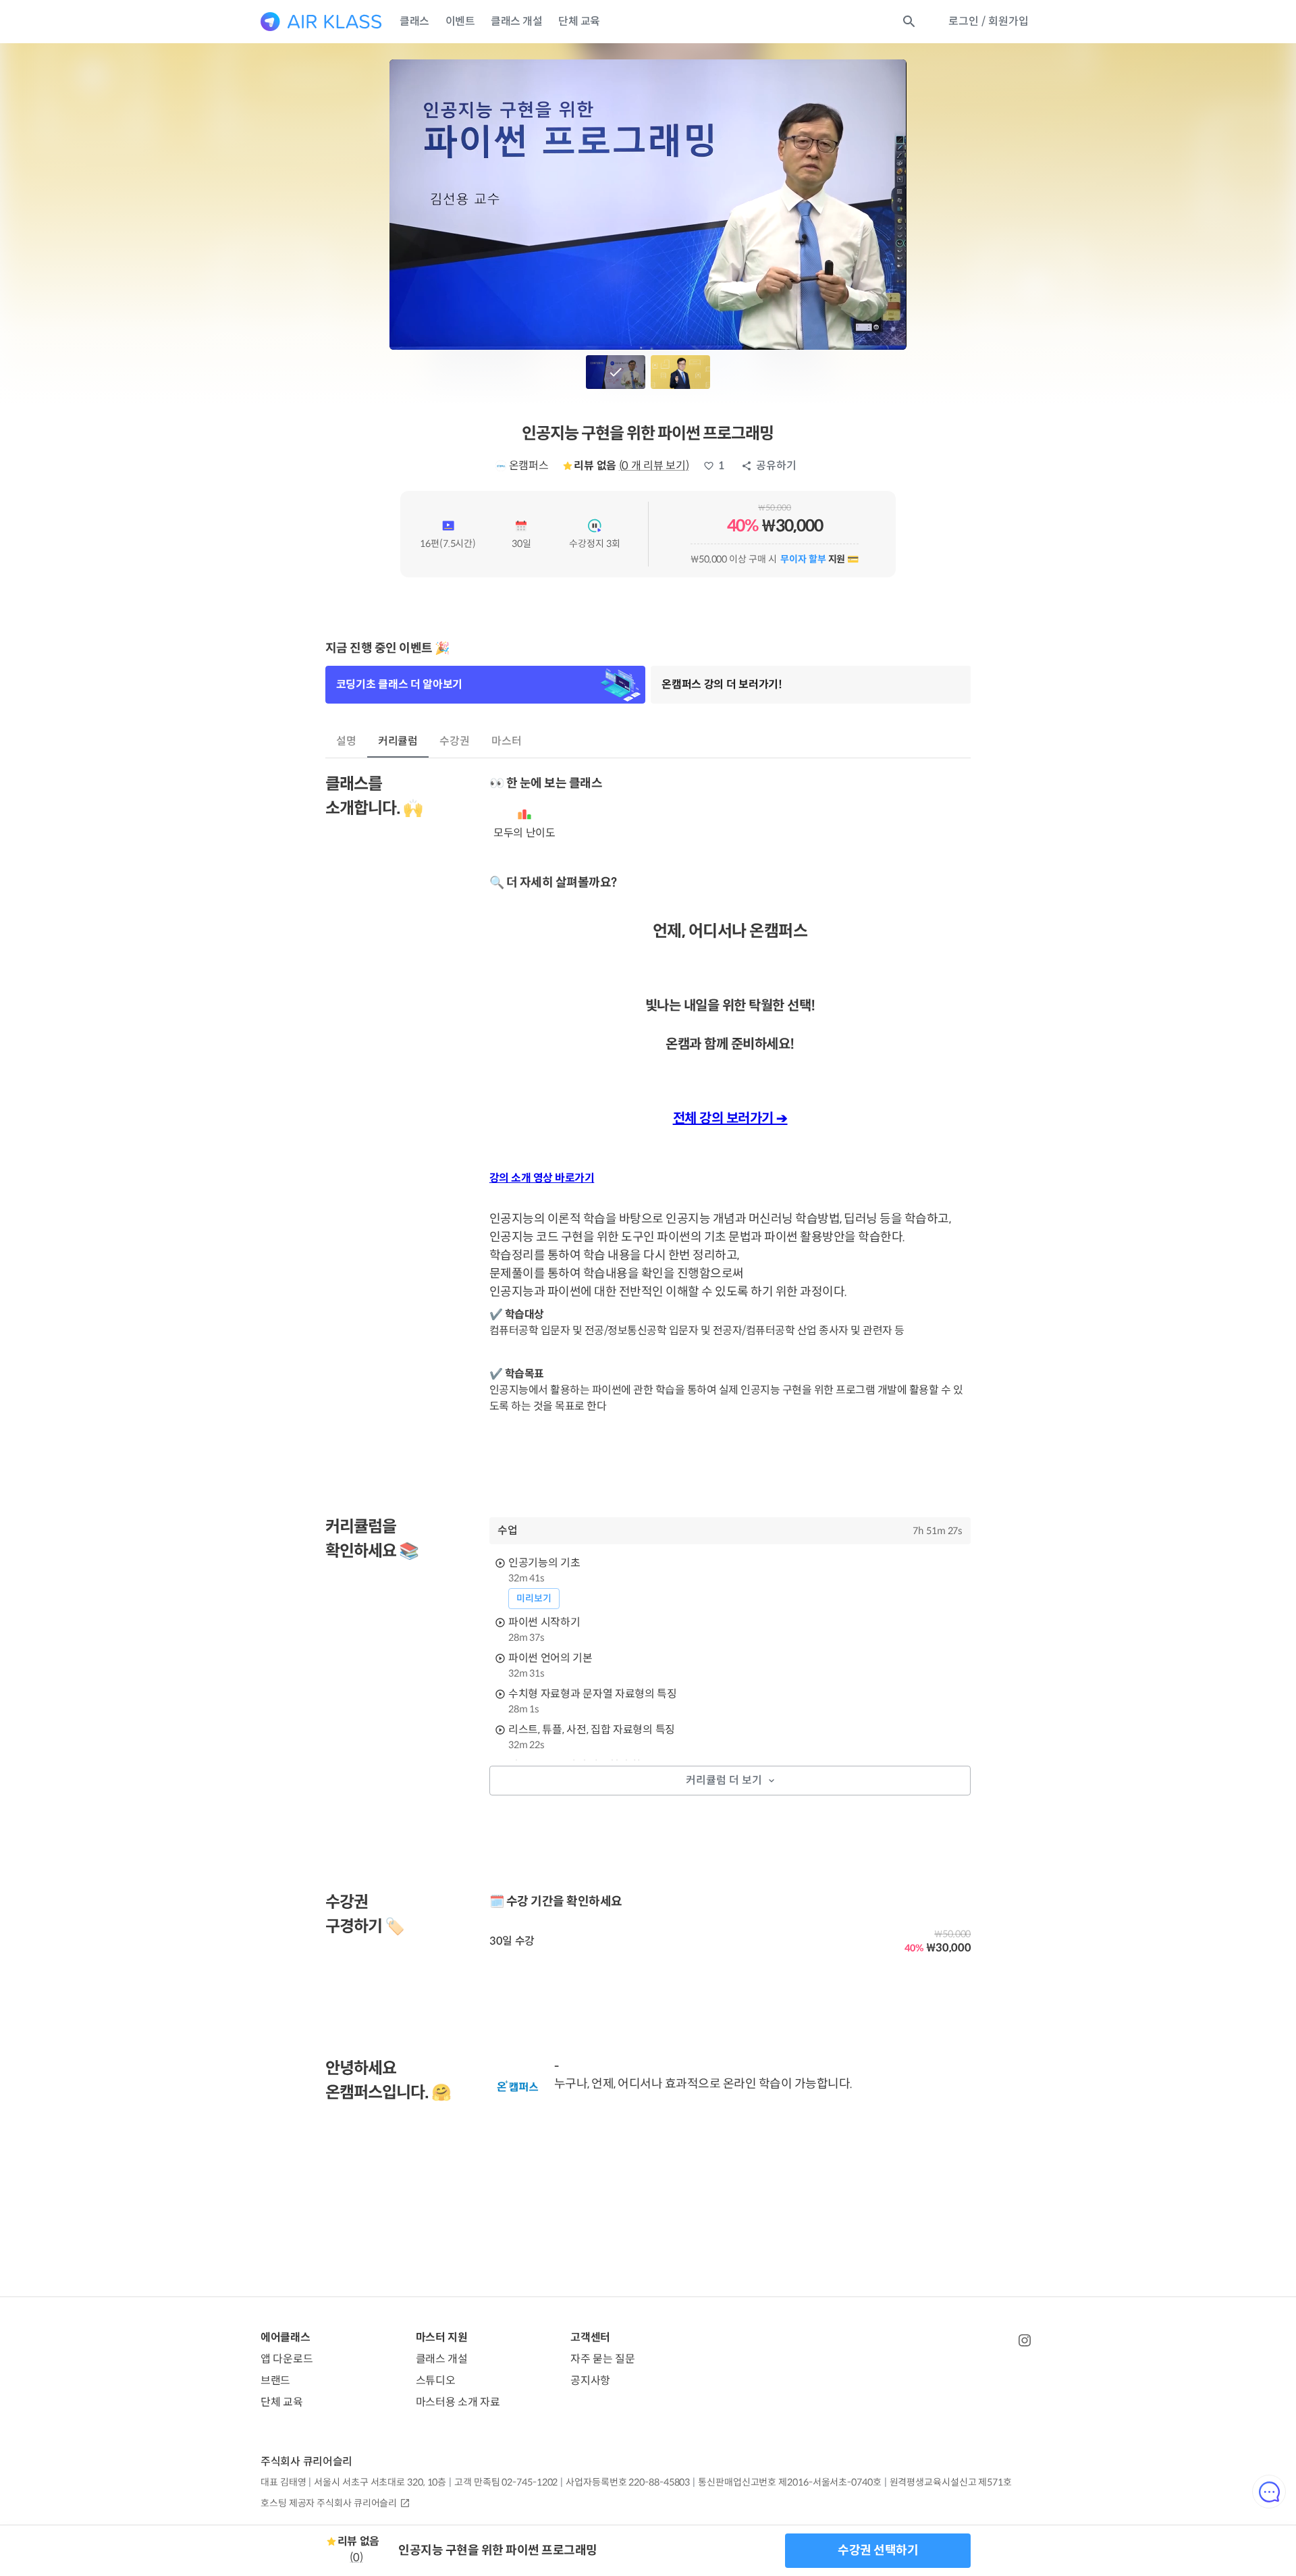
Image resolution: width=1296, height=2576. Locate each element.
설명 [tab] (346, 741)
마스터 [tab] (507, 741)
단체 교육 (579, 21)
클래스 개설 (516, 21)
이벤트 (460, 21)
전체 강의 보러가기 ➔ (730, 1119)
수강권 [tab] (455, 741)
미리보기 (534, 1598)
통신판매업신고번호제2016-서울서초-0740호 (789, 2482)
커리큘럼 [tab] (398, 741)
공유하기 (776, 466)
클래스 (414, 21)
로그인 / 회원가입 (989, 21)
